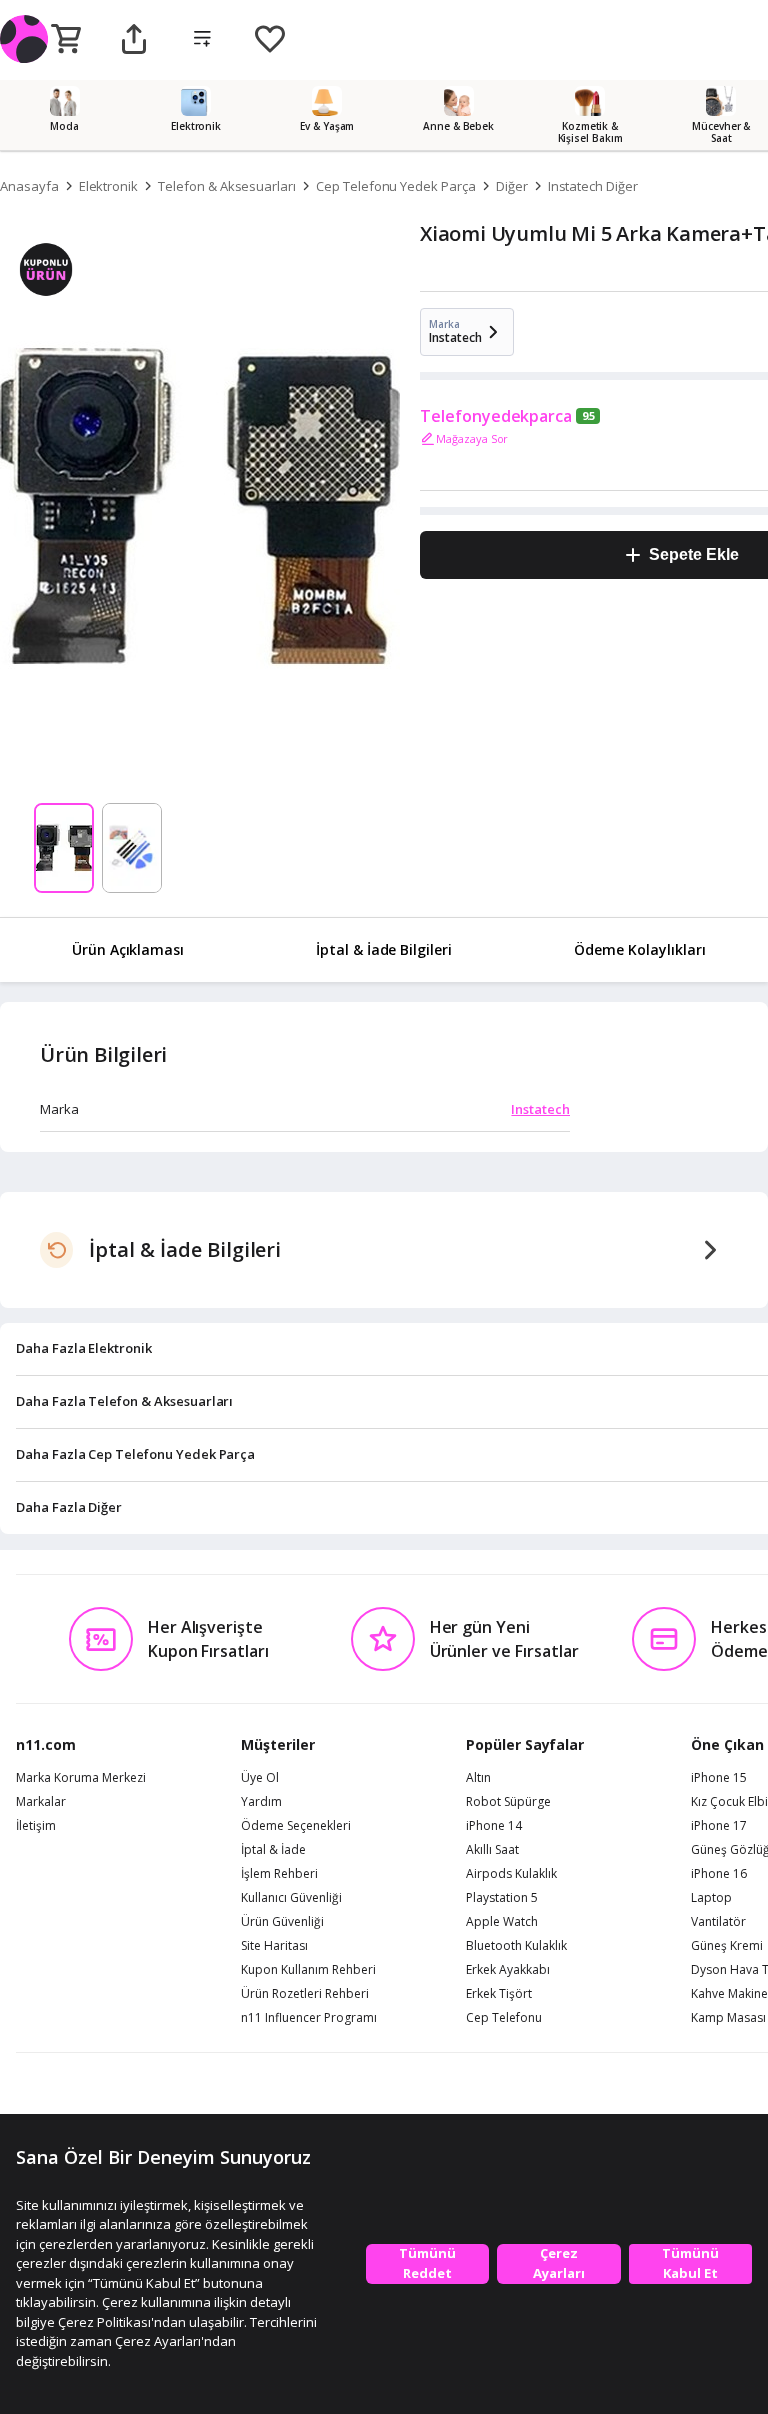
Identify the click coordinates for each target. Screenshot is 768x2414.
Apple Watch (502, 1922)
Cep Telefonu (504, 2018)
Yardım (261, 1802)
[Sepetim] (66, 40)
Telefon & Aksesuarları (227, 186)
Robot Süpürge (508, 1802)
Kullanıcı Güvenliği (291, 1898)
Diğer (512, 186)
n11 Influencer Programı (309, 2018)
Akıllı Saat (492, 1850)
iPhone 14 (494, 1826)
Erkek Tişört (499, 1994)
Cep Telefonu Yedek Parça (396, 186)
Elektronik (109, 186)
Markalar (41, 1802)
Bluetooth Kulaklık (516, 1946)
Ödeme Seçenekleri (296, 1826)
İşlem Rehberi (279, 1874)
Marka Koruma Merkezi (81, 1778)
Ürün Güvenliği (282, 1922)
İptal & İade (273, 1850)
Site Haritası (274, 1946)
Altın (478, 1778)
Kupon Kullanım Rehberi (308, 1970)
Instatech (540, 1109)
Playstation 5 (502, 1898)
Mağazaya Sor (472, 438)
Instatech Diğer (593, 186)
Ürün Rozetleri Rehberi (305, 1994)
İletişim (36, 1826)
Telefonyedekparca (496, 416)
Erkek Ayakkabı (508, 1970)
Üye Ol (260, 1778)
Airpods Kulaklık (511, 1874)
